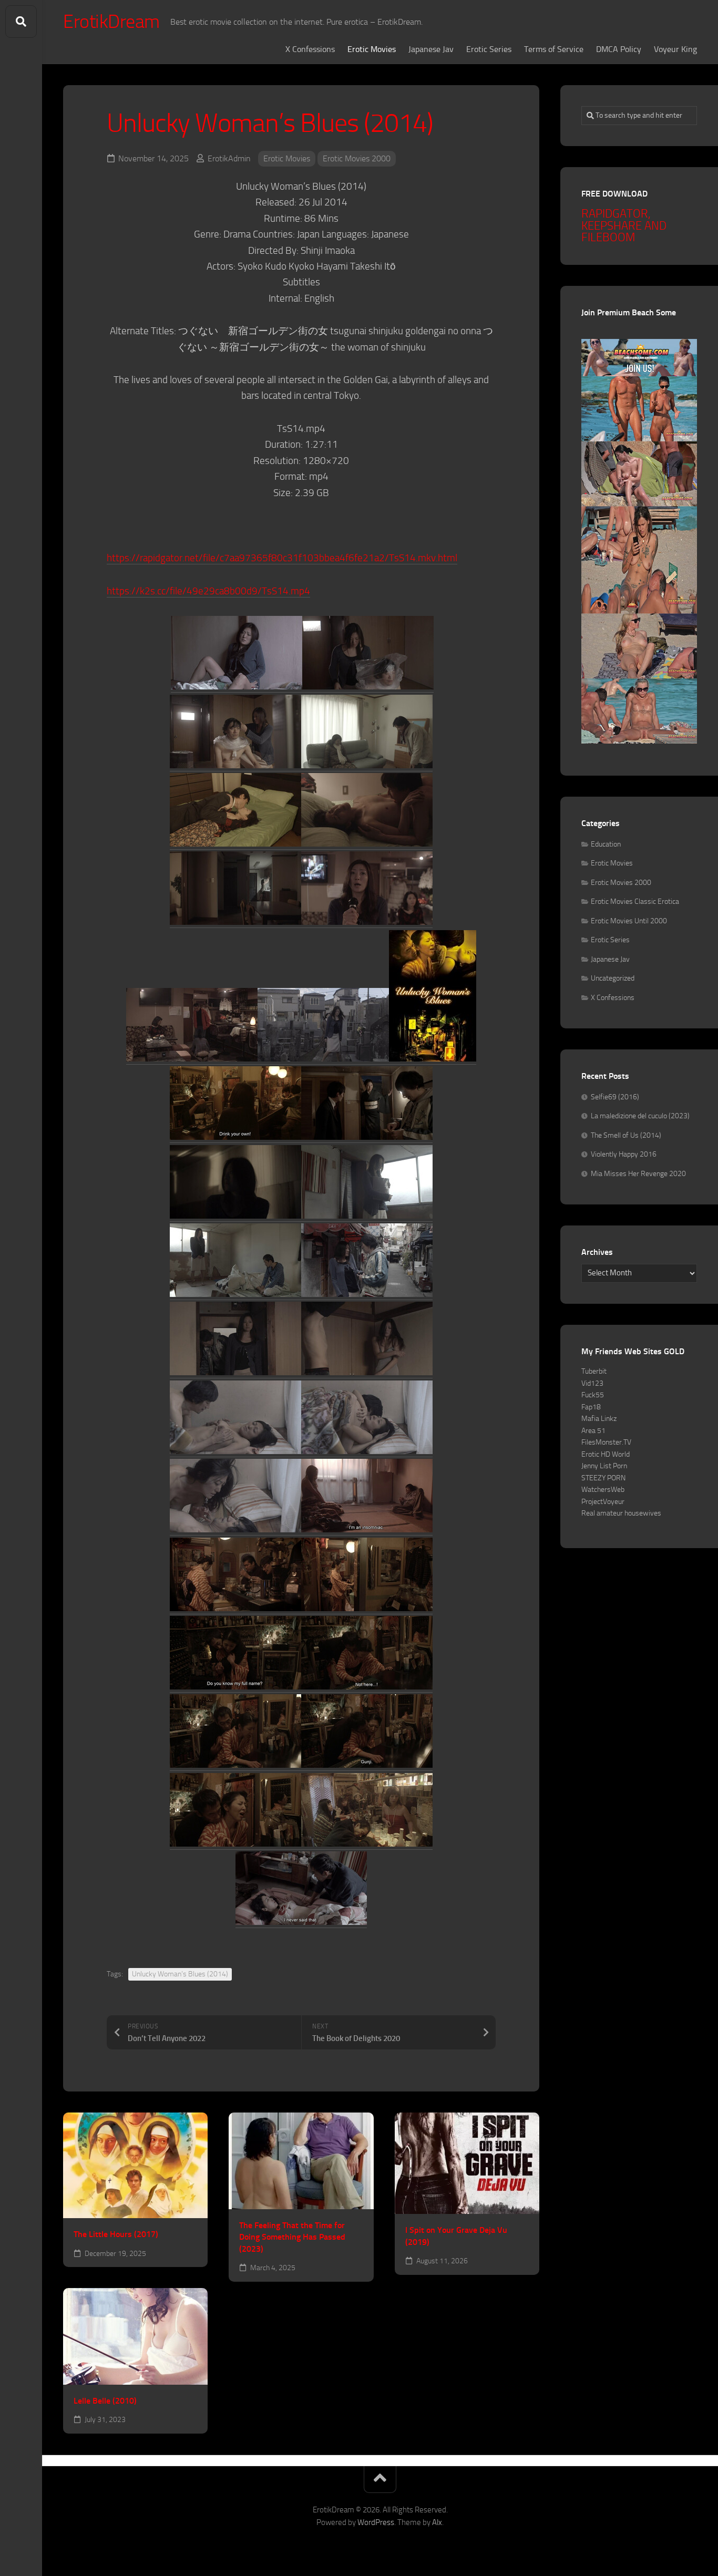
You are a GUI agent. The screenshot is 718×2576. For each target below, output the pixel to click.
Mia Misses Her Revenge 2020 (638, 1174)
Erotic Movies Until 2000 (629, 921)
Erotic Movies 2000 (357, 158)
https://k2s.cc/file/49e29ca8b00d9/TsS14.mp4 (208, 591)
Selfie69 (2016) (615, 1097)
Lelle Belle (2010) (105, 2401)
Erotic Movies (372, 49)
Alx (437, 2522)
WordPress (376, 2522)
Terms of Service (554, 49)
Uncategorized (613, 978)
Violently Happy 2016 (624, 1154)
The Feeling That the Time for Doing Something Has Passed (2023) (292, 2237)
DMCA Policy (619, 49)
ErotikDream (111, 22)
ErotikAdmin (229, 158)
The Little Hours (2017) (116, 2234)
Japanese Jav (431, 49)
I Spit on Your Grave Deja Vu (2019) (456, 2236)
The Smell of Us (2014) (626, 1135)
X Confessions (310, 49)
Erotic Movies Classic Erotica (635, 901)
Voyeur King (675, 49)
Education (606, 844)
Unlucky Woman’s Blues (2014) (180, 1974)
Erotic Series (489, 49)
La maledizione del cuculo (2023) (640, 1116)
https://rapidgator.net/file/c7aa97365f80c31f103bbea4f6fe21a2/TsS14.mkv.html (282, 558)
